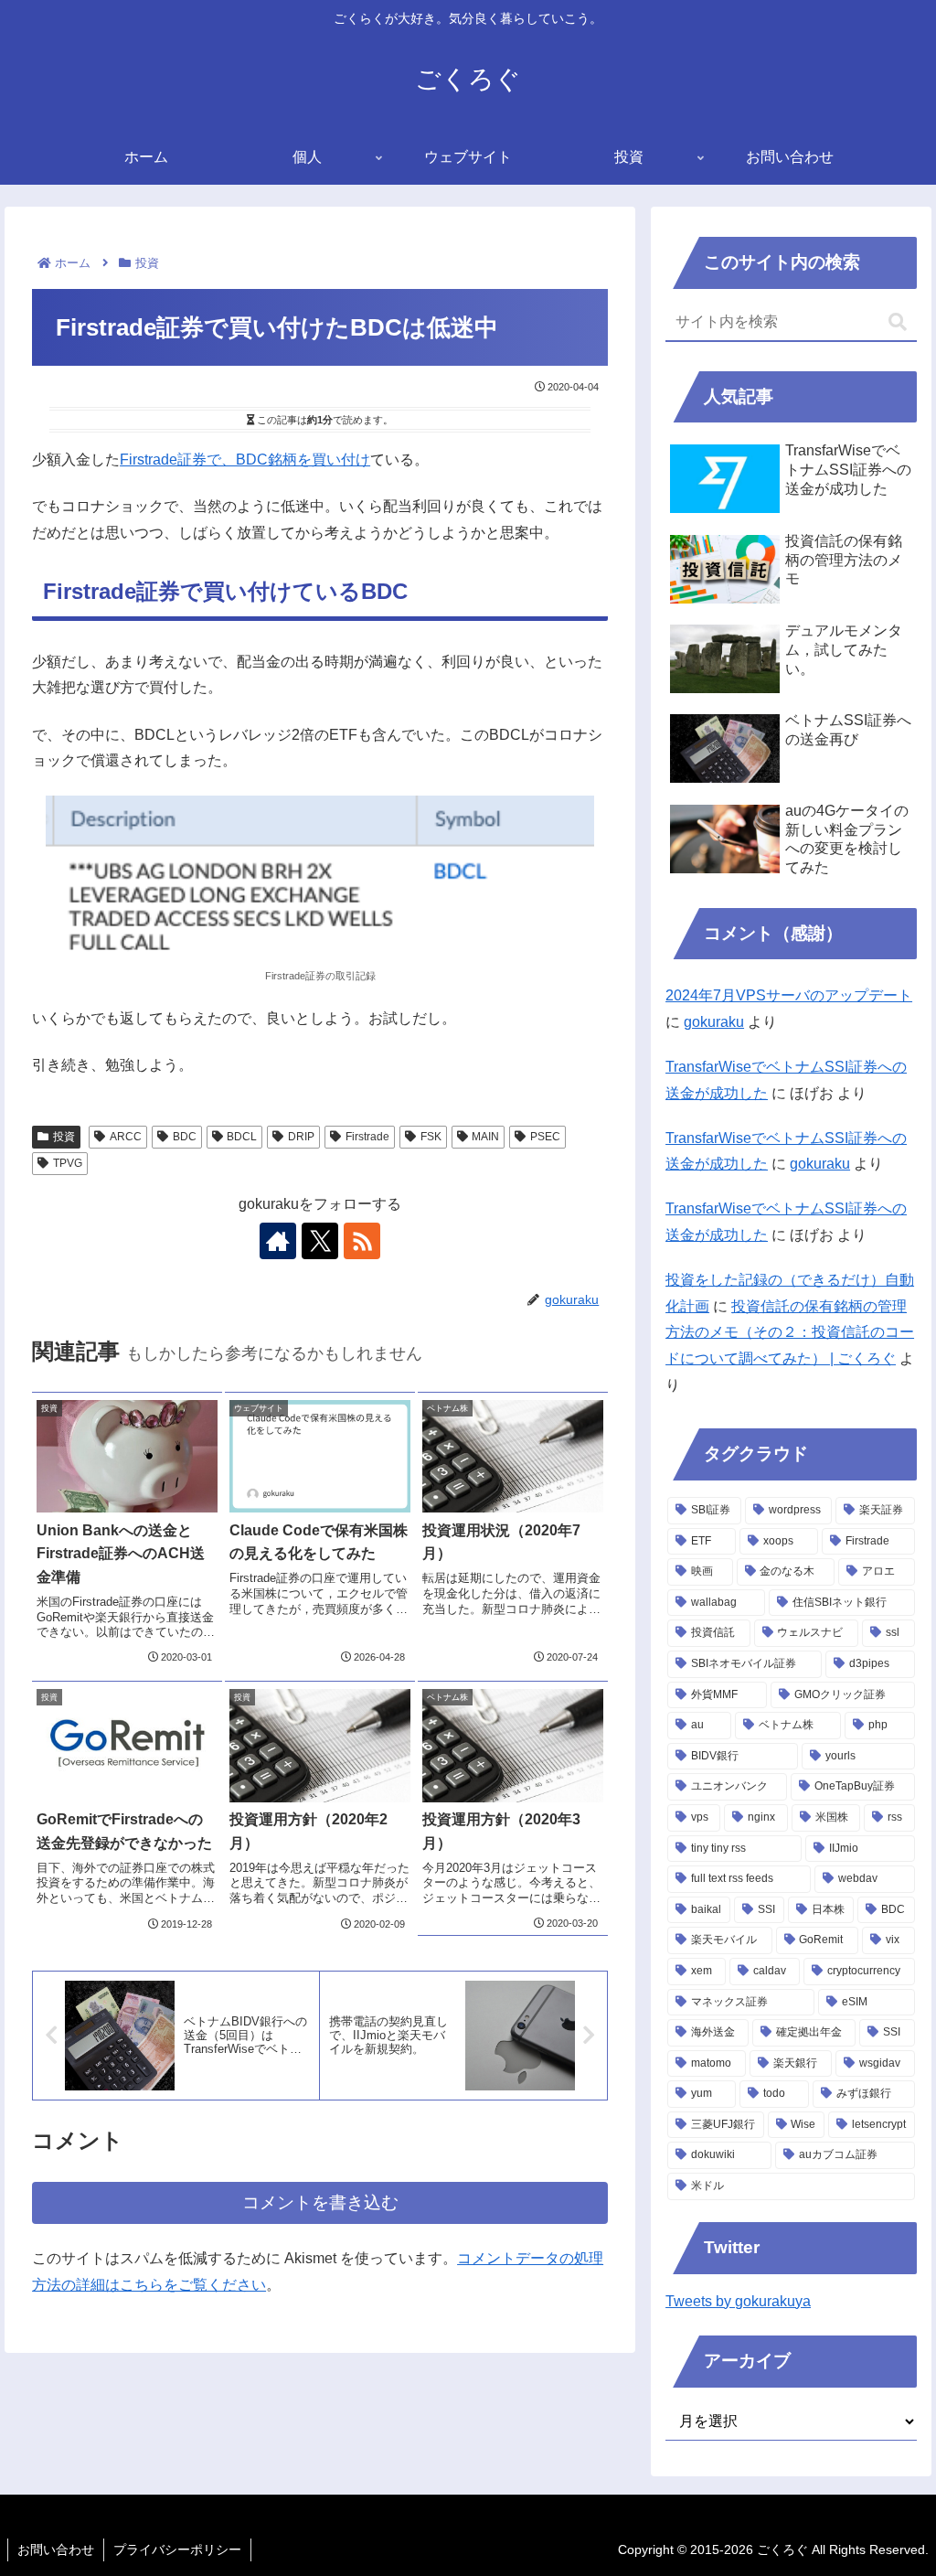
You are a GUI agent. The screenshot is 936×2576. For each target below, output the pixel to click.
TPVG (68, 1163)
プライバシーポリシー (177, 2549)
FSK (431, 1137)
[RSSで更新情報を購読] (362, 1241)
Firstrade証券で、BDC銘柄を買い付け (245, 460)
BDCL (242, 1137)
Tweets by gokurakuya (738, 2301)
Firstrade (367, 1137)
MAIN (485, 1137)
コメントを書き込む (320, 2202)
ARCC (126, 1137)
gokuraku (714, 1022)
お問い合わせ (56, 2549)
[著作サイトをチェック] (278, 1241)
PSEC (545, 1137)
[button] (898, 322)
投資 (64, 1137)
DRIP (301, 1137)
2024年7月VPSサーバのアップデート (789, 995)
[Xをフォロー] (320, 1241)
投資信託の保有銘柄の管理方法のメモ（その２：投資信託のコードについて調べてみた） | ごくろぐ (790, 1333)
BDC (185, 1137)
